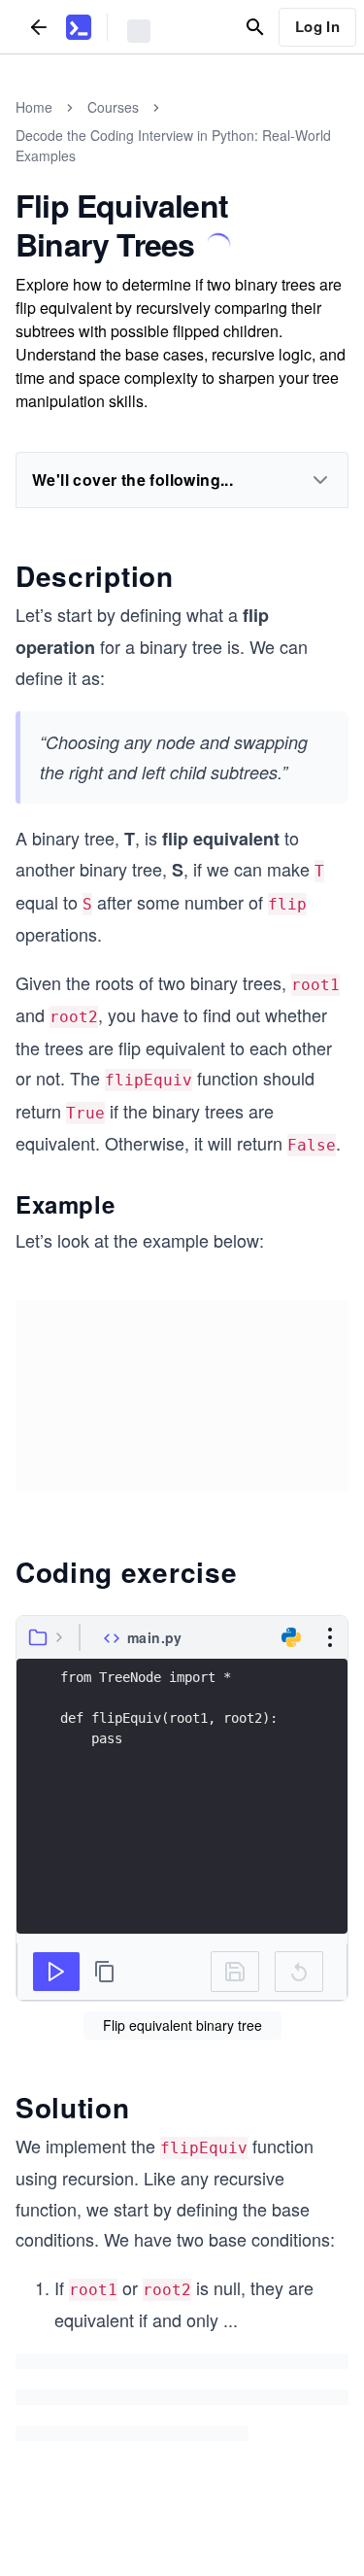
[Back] (39, 27)
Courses (113, 107)
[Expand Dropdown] (320, 480)
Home (34, 107)
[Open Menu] (330, 1637)
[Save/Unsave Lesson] (218, 245)
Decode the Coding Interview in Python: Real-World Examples (173, 145)
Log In (317, 26)
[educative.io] (79, 27)
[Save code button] (235, 1972)
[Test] (56, 1972)
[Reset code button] (299, 1972)
